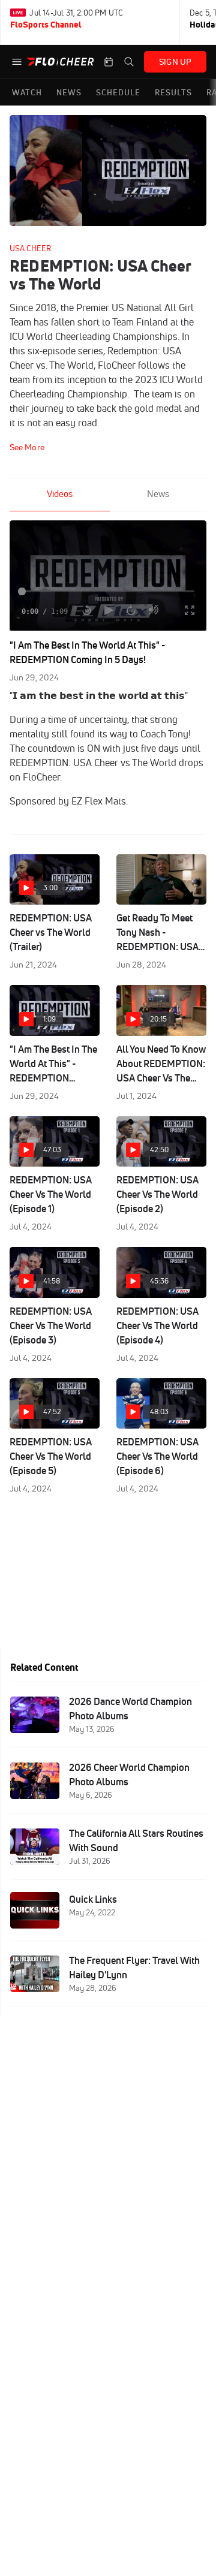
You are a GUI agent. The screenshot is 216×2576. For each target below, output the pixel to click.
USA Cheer (30, 248)
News (158, 494)
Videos (60, 494)
